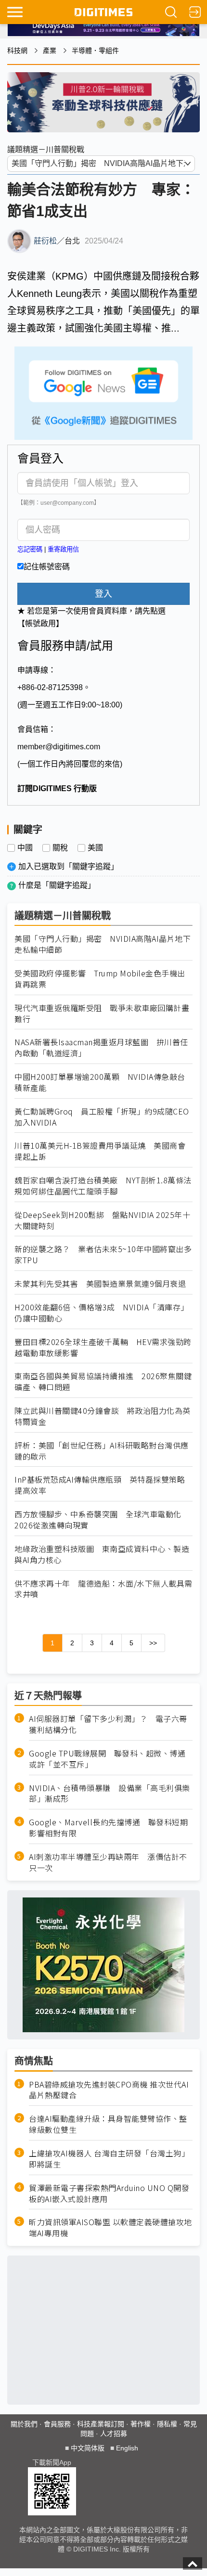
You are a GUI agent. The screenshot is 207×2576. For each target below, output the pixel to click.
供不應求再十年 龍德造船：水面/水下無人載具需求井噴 (103, 1589)
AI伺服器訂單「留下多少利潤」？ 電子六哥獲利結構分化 (108, 1724)
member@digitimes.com (59, 747)
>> (153, 1643)
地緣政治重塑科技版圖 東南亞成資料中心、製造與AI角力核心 (102, 1554)
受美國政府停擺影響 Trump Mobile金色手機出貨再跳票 (100, 979)
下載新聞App (52, 2462)
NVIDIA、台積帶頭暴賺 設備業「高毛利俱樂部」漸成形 (110, 1794)
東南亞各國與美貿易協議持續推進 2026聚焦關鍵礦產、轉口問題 (103, 1382)
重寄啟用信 (63, 549)
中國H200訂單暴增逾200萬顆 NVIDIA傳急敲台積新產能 (100, 1082)
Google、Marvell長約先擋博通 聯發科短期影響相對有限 (108, 1828)
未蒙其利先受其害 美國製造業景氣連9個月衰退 (100, 1284)
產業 (50, 51)
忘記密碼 (30, 549)
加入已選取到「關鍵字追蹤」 (68, 866)
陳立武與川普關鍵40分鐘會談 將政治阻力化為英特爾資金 (103, 1416)
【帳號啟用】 (40, 623)
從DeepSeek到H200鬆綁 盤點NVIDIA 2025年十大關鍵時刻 (102, 1220)
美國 (95, 848)
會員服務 (57, 2424)
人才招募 (114, 2434)
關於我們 (24, 2424)
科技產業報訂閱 (101, 2424)
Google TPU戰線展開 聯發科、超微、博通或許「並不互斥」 (107, 1759)
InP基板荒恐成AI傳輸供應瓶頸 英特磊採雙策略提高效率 (100, 1485)
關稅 (60, 848)
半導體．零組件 (95, 51)
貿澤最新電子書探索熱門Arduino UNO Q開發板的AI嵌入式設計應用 (109, 2193)
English (127, 2448)
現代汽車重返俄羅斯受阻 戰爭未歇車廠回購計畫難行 (102, 1013)
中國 (25, 848)
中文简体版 (88, 2448)
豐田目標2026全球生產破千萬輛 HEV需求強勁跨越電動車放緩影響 (103, 1347)
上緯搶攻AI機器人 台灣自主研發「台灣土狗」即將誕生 (109, 2159)
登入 (103, 594)
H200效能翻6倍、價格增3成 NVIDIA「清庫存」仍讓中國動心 (102, 1313)
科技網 (17, 51)
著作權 (141, 2424)
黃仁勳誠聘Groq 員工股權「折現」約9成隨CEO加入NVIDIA (102, 1117)
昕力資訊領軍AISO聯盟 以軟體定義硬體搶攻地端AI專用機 (110, 2228)
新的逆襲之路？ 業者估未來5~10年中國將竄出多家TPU (103, 1255)
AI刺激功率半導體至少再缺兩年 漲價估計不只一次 (108, 1862)
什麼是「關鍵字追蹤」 (57, 885)
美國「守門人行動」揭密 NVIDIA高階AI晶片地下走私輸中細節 (103, 944)
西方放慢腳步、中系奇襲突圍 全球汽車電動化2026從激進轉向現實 (98, 1520)
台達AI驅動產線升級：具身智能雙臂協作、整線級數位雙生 (108, 2124)
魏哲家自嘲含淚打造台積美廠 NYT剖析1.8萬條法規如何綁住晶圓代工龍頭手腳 (103, 1186)
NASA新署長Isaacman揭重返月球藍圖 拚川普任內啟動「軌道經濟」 (101, 1048)
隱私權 (167, 2424)
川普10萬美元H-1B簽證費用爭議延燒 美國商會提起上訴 (100, 1151)
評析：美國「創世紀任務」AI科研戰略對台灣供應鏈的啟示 (102, 1451)
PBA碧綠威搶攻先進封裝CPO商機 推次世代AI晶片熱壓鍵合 (109, 2090)
